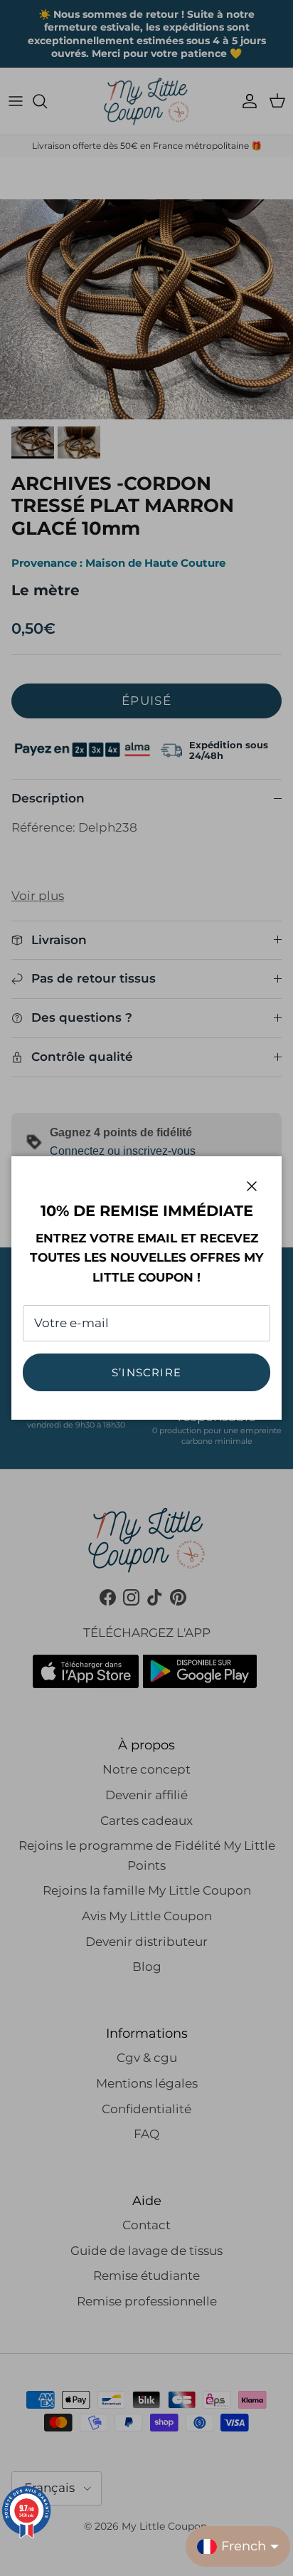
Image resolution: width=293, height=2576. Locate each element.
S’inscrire (146, 1372)
